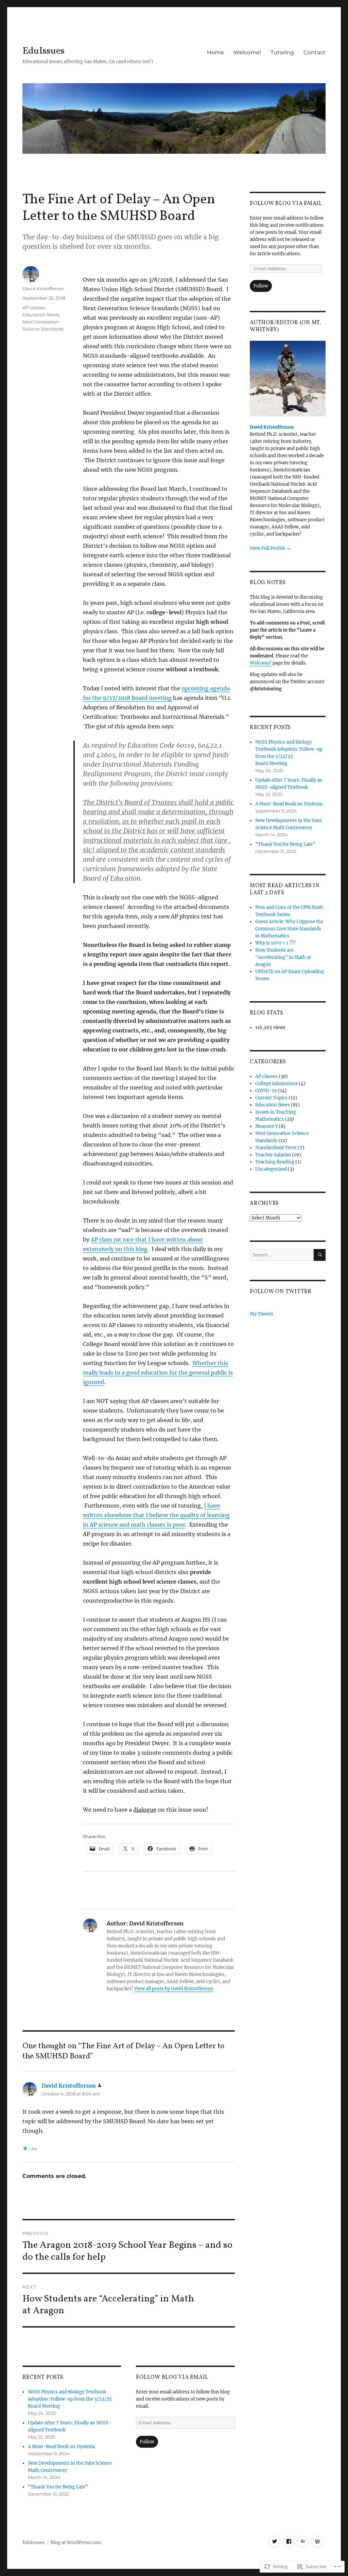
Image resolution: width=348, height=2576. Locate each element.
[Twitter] (274, 2542)
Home (215, 52)
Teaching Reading (275, 1162)
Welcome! (247, 52)
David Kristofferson (43, 288)
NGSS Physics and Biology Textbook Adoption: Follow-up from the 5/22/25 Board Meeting (70, 2399)
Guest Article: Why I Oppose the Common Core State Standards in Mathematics (289, 929)
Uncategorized (271, 1169)
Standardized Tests (276, 1148)
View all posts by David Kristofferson (174, 1989)
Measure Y (266, 1126)
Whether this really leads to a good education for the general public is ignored (158, 1373)
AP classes (34, 307)
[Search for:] (282, 1255)
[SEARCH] (320, 1255)
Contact (315, 52)
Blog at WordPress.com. (76, 2543)
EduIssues (43, 51)
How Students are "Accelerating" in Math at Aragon (283, 957)
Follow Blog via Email (172, 2377)
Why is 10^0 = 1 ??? (275, 943)
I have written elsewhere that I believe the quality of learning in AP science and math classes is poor (156, 1515)
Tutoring (282, 52)
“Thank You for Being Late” (58, 2487)
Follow (147, 2442)
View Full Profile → (270, 548)
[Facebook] (289, 2542)
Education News (41, 315)
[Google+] (303, 2542)
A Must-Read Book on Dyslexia (61, 2447)
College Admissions (276, 1084)
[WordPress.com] (317, 2542)
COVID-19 (266, 1091)
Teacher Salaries (273, 1155)
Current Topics (271, 1098)
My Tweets (262, 1314)
